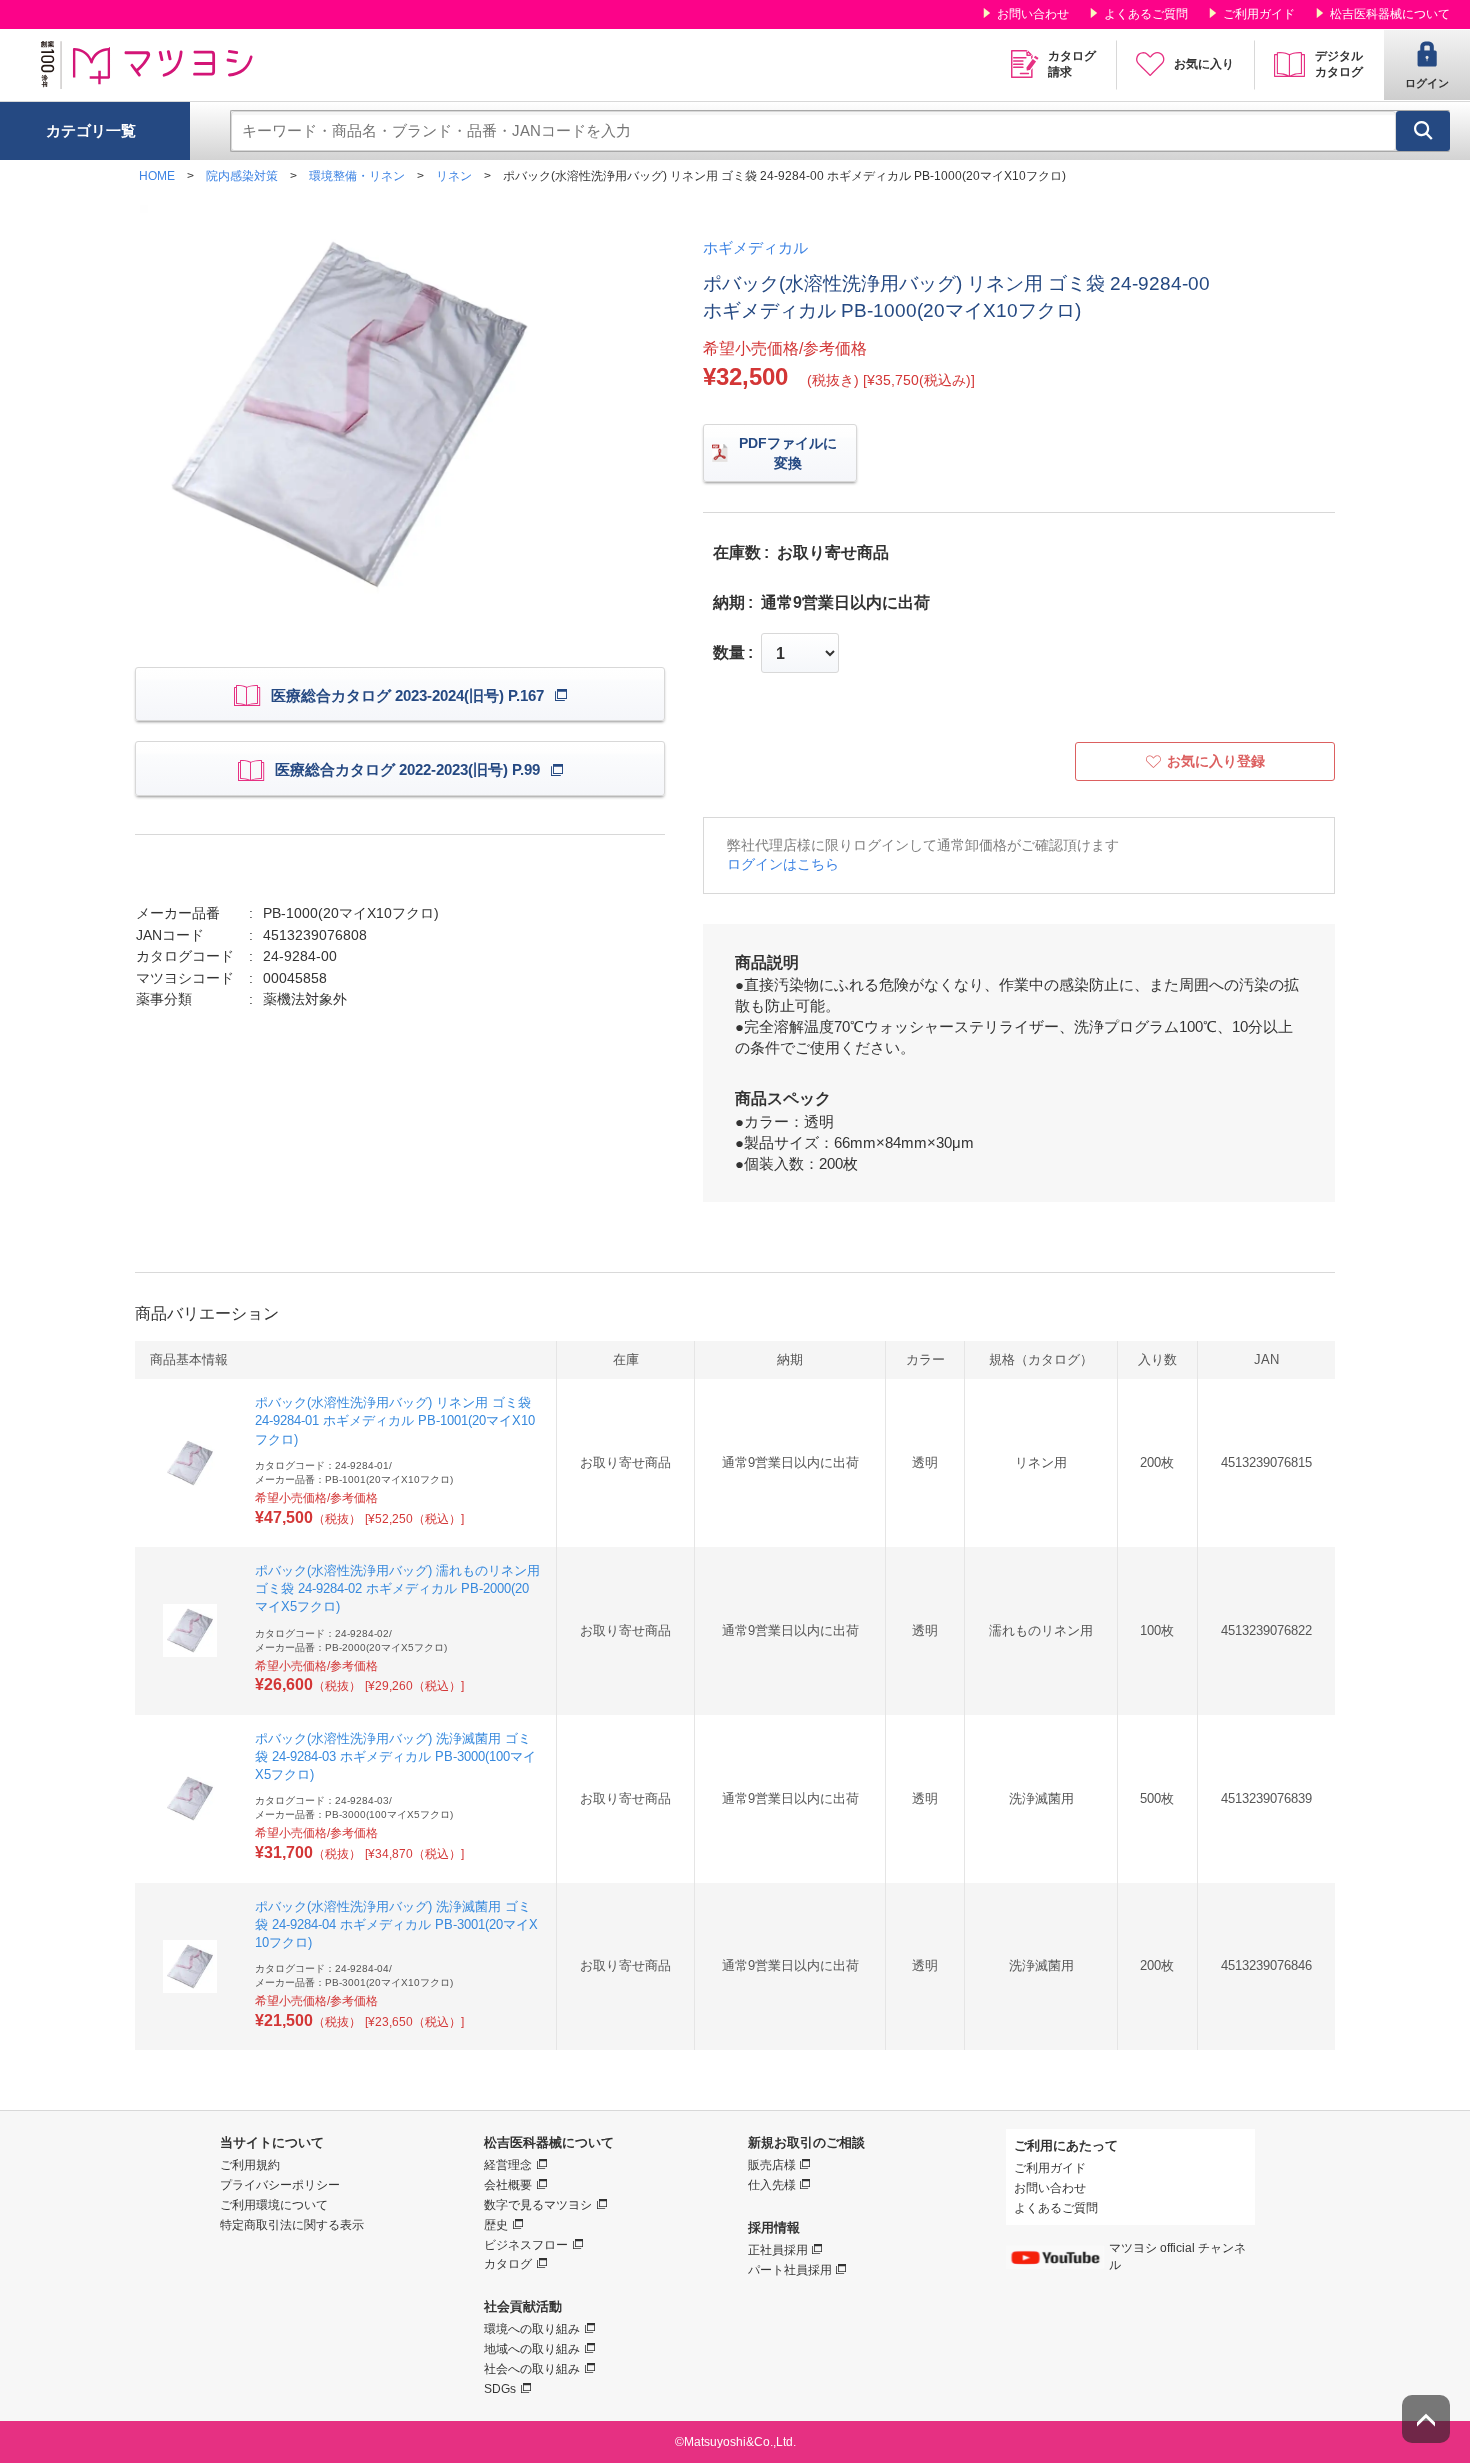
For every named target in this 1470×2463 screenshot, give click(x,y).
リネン (454, 176)
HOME (157, 176)
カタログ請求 (1072, 64)
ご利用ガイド (1259, 14)
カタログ (508, 2264)
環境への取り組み (532, 2329)
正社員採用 (778, 2250)
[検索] (1423, 131)
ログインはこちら (783, 864)
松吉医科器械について (1390, 14)
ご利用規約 (250, 2165)
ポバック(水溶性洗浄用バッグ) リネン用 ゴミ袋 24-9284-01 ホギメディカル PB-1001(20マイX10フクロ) (395, 1420)
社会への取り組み (532, 2369)
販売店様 (772, 2165)
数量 (729, 653)
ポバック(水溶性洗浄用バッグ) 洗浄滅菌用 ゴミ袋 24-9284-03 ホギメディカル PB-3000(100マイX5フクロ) (395, 1756)
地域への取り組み (532, 2349)
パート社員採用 (790, 2270)
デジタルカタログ (1339, 64)
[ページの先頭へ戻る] (1426, 2419)
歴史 (496, 2225)
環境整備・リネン (357, 176)
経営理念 (508, 2165)
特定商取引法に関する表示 (292, 2225)
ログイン (1427, 83)
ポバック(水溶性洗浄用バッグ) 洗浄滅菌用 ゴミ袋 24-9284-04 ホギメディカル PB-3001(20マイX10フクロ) (396, 1924)
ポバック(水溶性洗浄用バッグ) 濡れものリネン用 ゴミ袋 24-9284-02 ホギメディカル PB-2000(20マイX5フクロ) (397, 1588)
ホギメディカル (755, 247)
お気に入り (1204, 64)
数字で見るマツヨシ (538, 2205)
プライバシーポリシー (280, 2185)
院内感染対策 (242, 176)
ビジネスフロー (526, 2245)
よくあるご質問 (1146, 14)
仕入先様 (772, 2185)
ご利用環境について (274, 2205)
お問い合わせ (1033, 14)
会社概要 (508, 2185)
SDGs (500, 2389)
